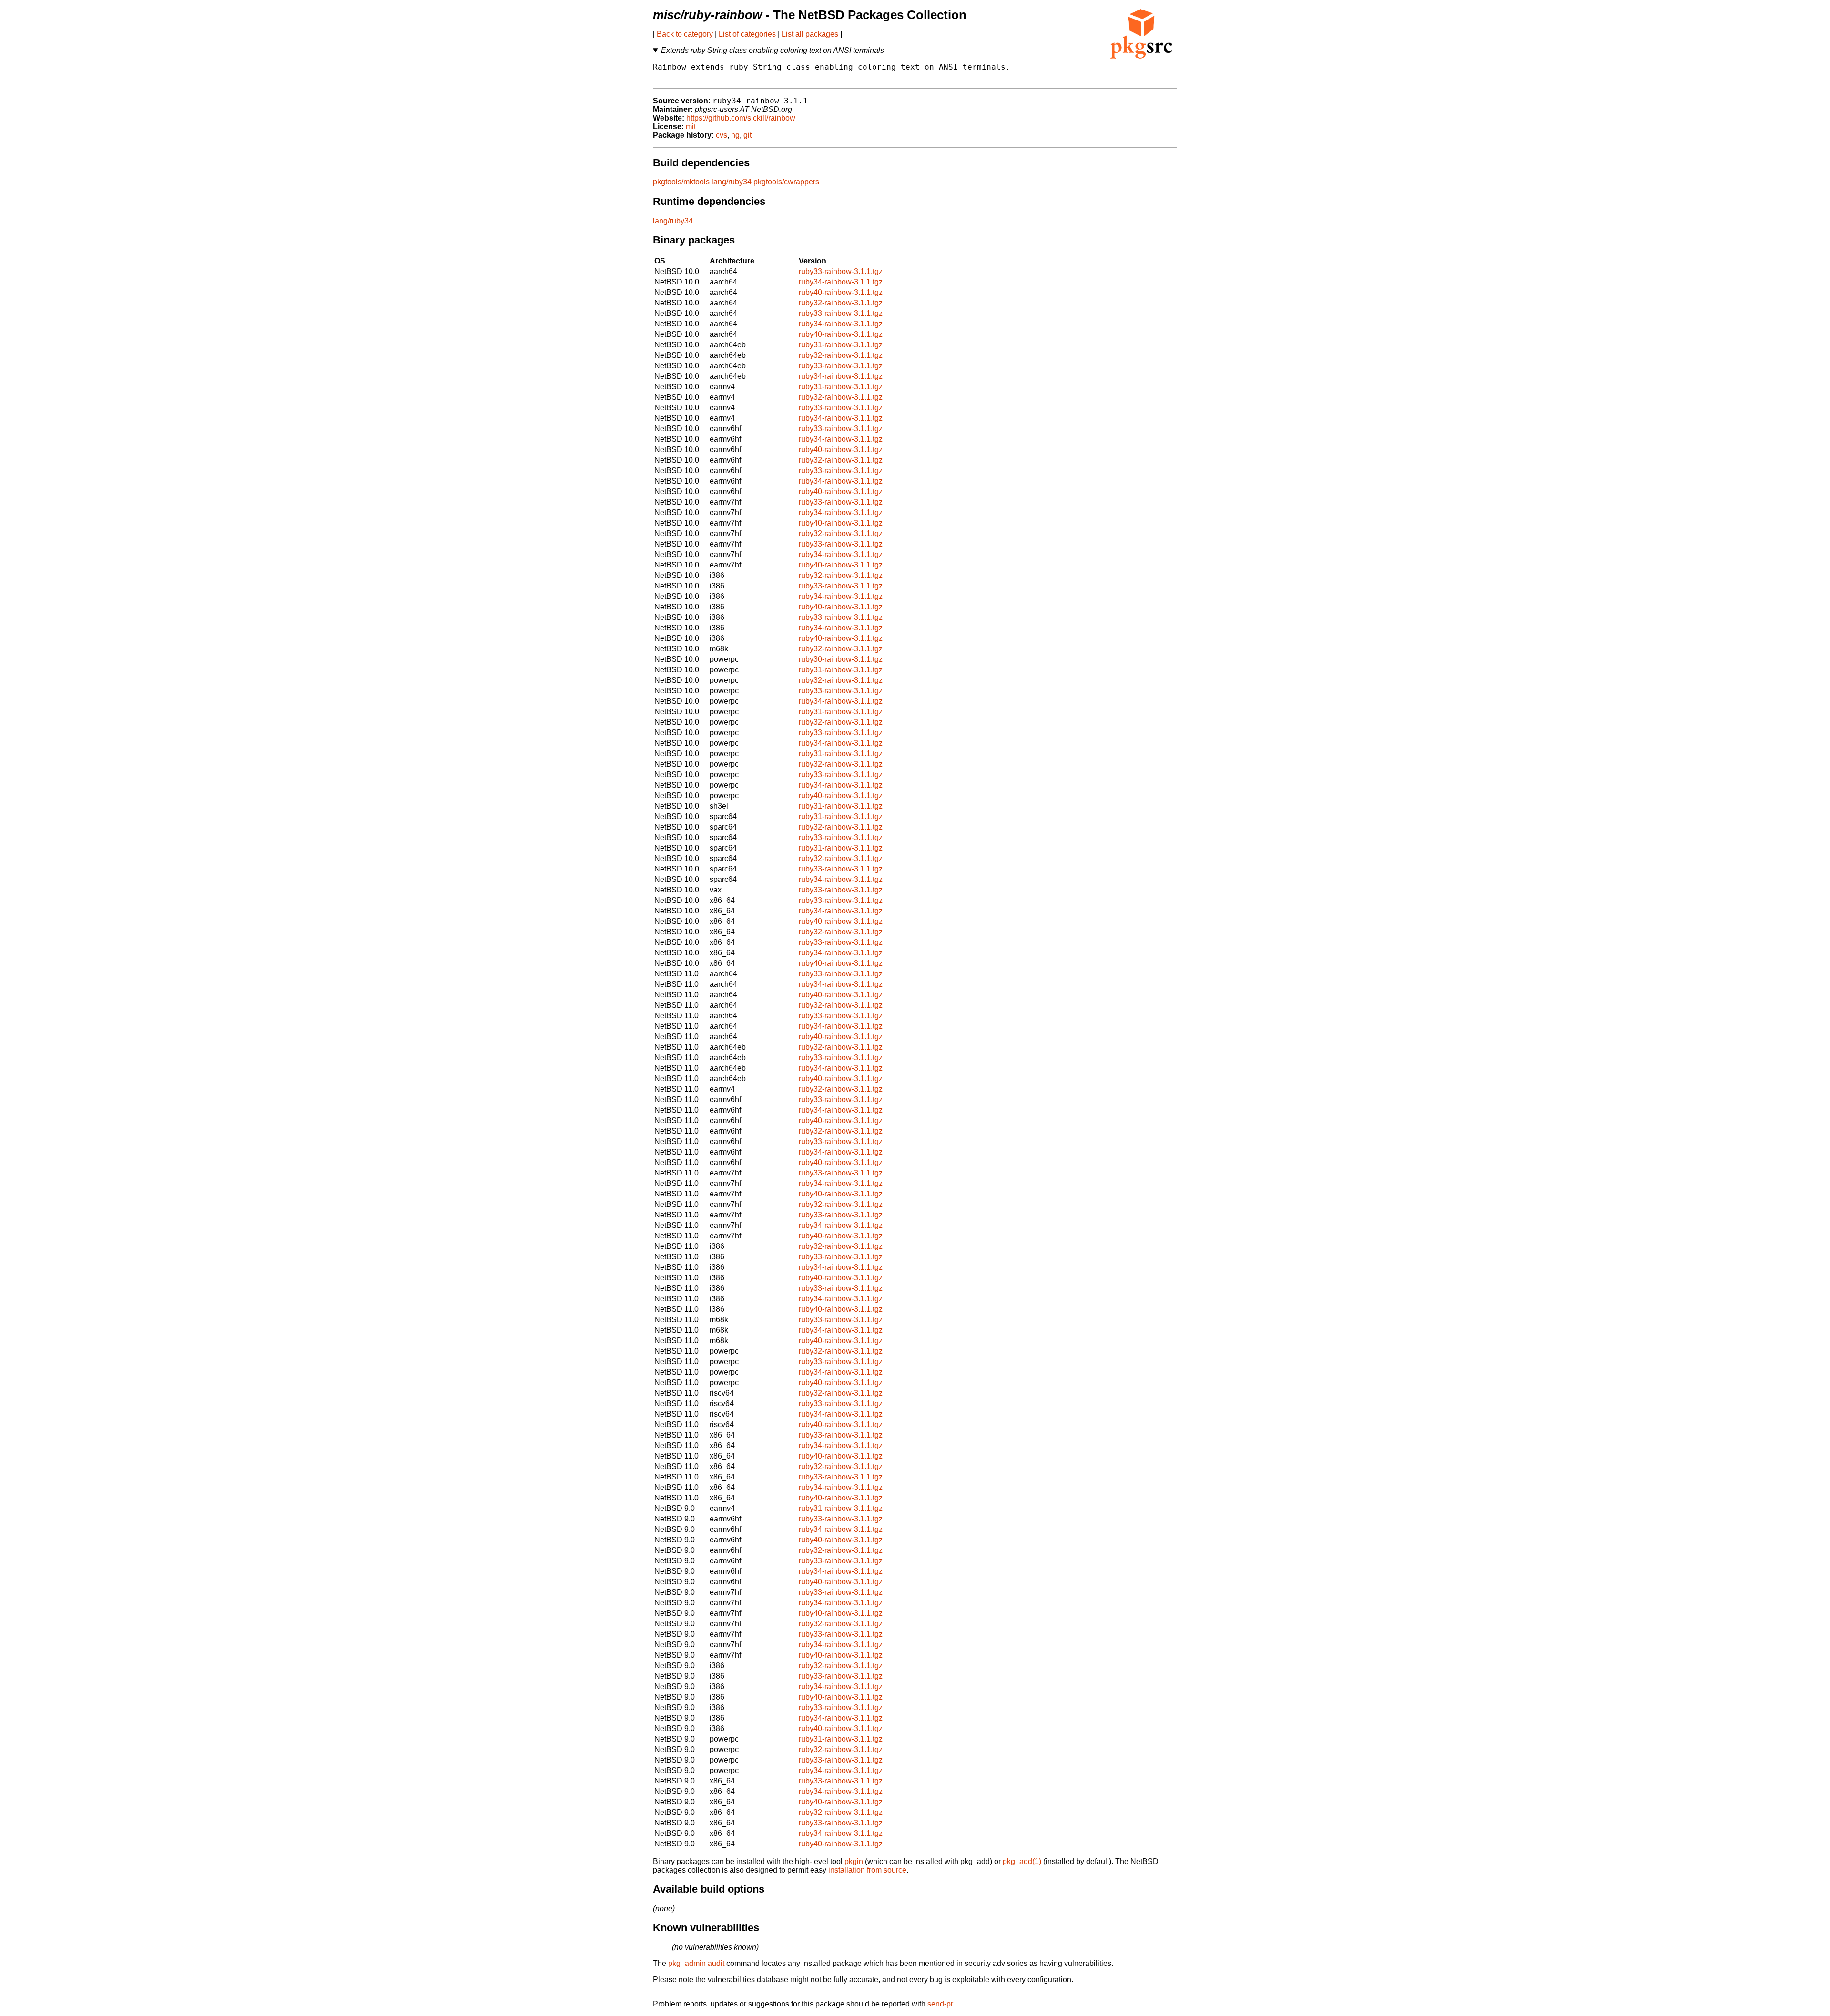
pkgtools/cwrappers (786, 182)
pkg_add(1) (1022, 1861)
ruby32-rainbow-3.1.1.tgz (841, 303)
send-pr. (941, 2004)
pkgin (854, 1861)
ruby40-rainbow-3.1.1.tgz (841, 292)
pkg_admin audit (696, 1963)
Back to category (685, 34)
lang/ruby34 (732, 182)
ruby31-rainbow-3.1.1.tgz (841, 345)
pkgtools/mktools (681, 182)
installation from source (867, 1870)
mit (691, 127)
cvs (722, 135)
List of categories (747, 34)
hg (735, 135)
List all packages (810, 34)
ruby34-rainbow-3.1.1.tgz (841, 282)
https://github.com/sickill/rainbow (741, 118)
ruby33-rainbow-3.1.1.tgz (841, 271)
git (747, 135)
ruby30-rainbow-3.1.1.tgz (841, 659)
